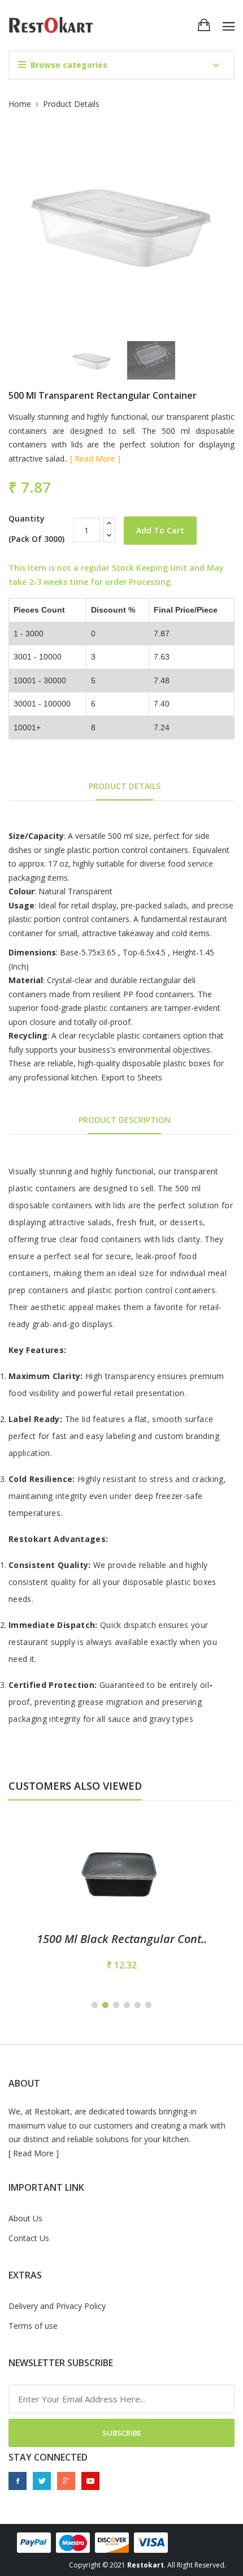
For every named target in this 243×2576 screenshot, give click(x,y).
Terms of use (33, 2326)
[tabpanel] (121, 1897)
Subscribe (122, 2433)
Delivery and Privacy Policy (57, 2306)
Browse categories (69, 65)
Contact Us (29, 2238)
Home (20, 104)
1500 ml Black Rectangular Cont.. (122, 1939)
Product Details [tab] (125, 786)
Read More (33, 2153)
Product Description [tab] (125, 1120)
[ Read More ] (95, 458)
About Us (25, 2218)
